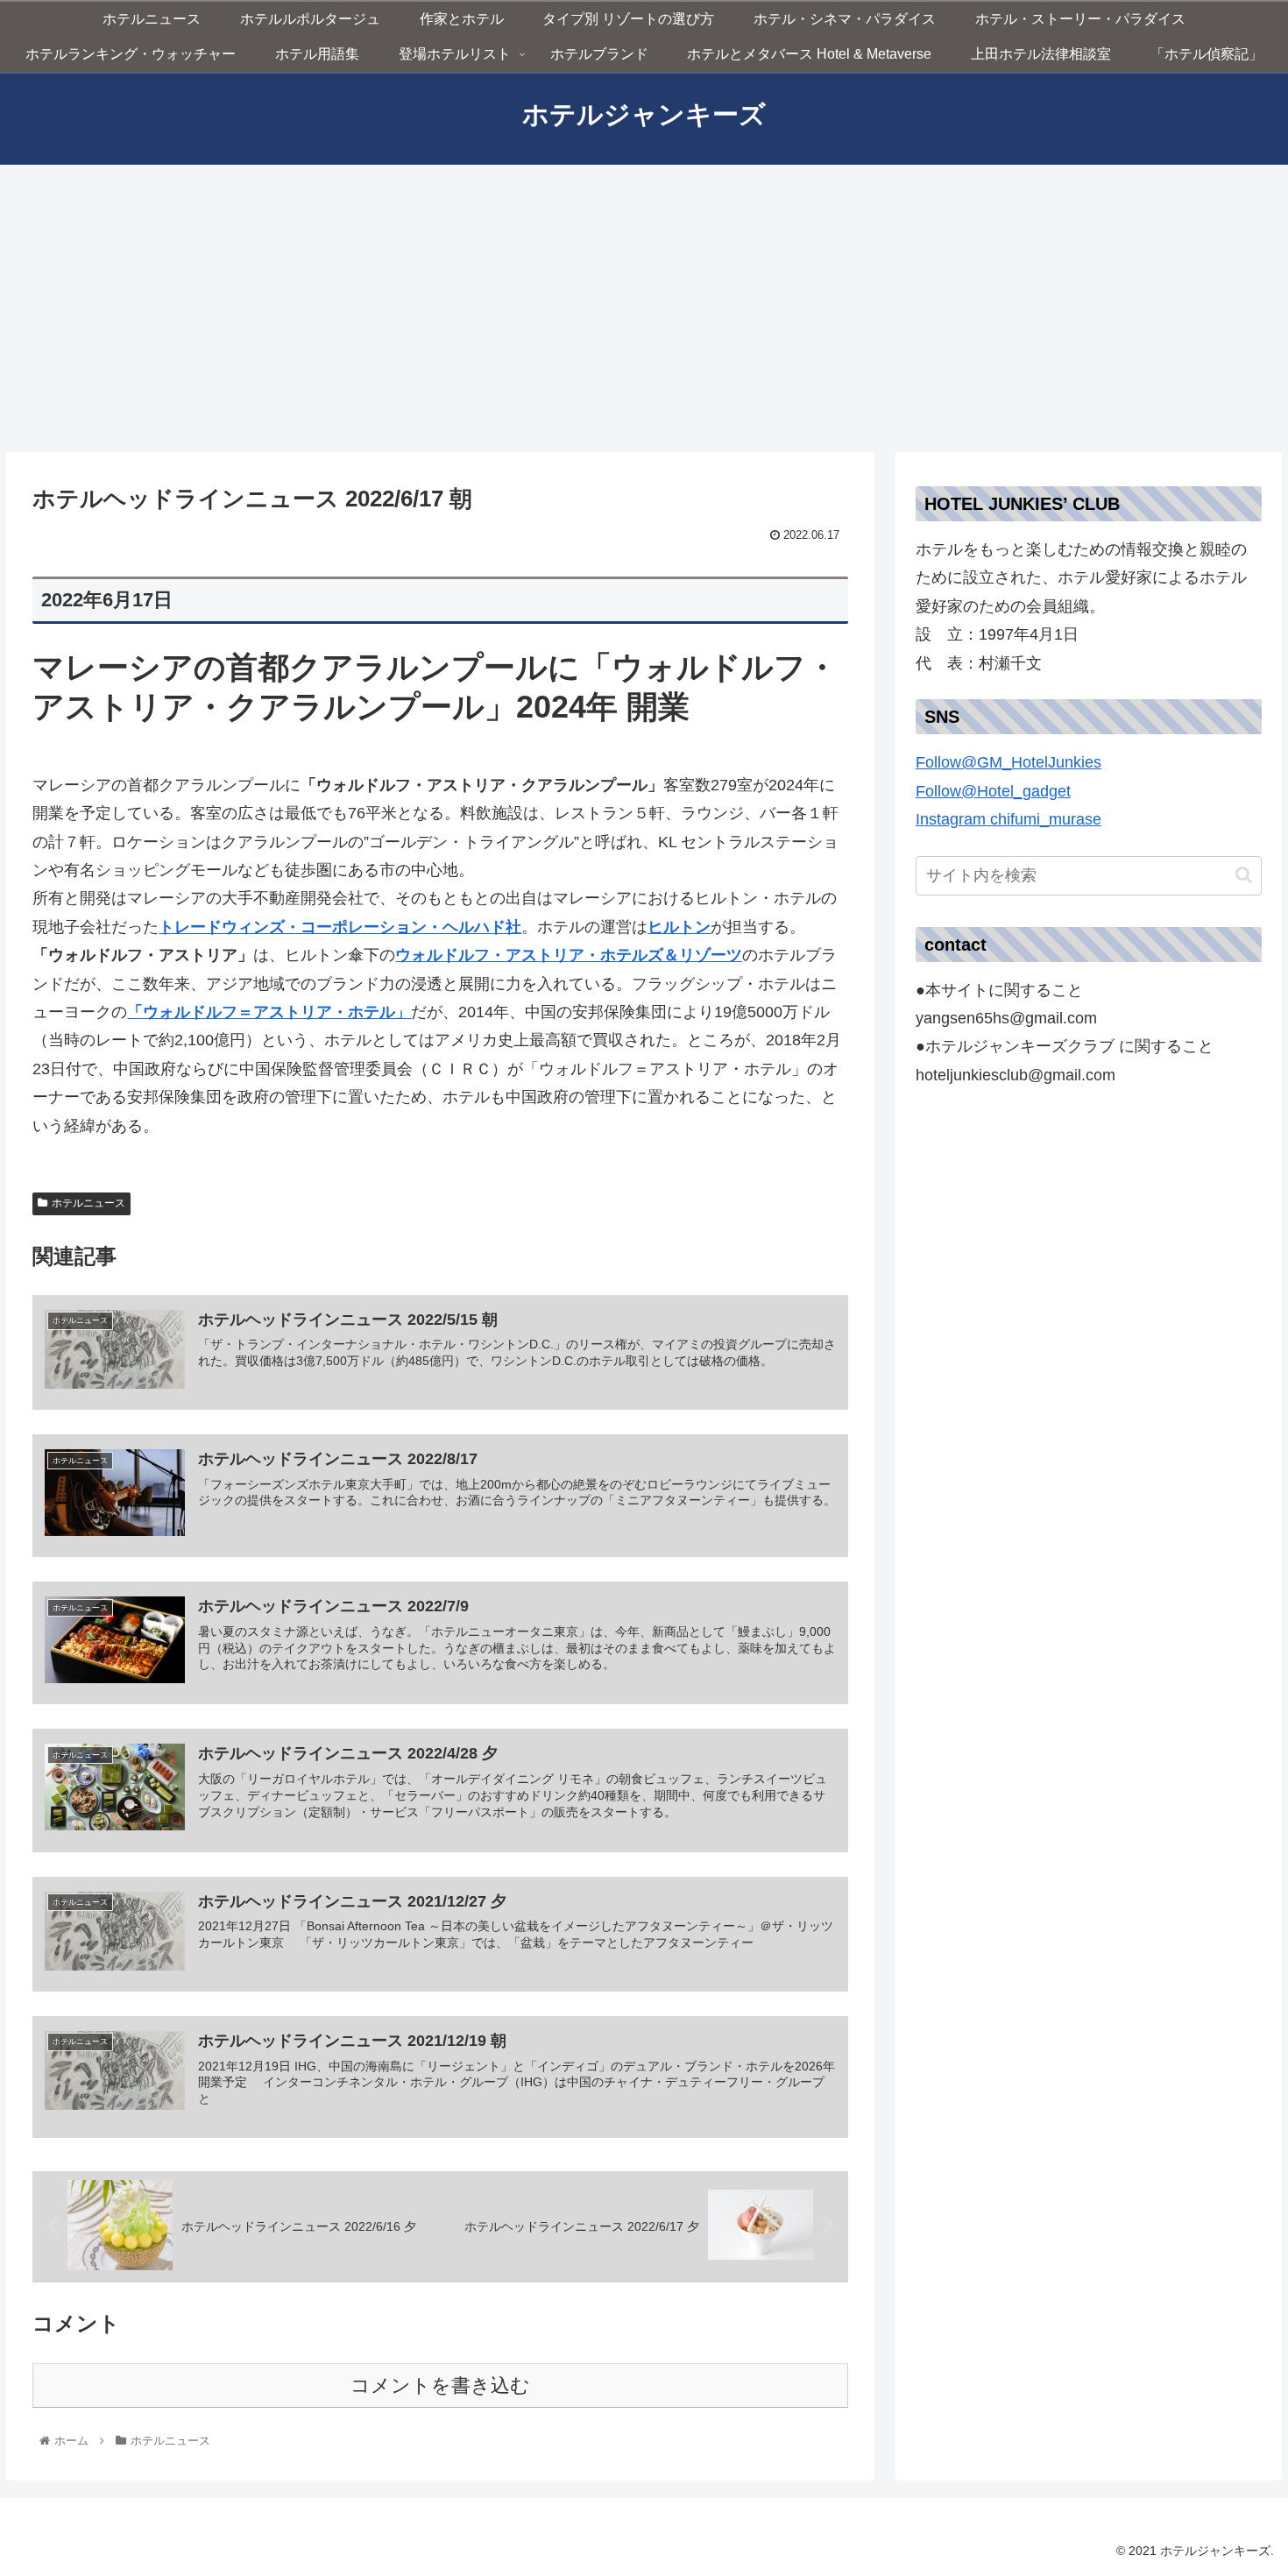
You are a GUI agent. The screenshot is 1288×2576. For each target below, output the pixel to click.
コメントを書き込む (440, 2385)
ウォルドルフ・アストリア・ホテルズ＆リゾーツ (569, 955)
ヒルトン (679, 927)
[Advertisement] (644, 308)
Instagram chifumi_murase (1008, 819)
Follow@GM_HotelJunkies (1008, 762)
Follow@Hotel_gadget (993, 791)
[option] (1089, 806)
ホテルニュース (88, 1203)
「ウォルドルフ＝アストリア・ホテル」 (269, 1012)
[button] (1089, 806)
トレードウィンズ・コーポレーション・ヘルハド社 (340, 927)
